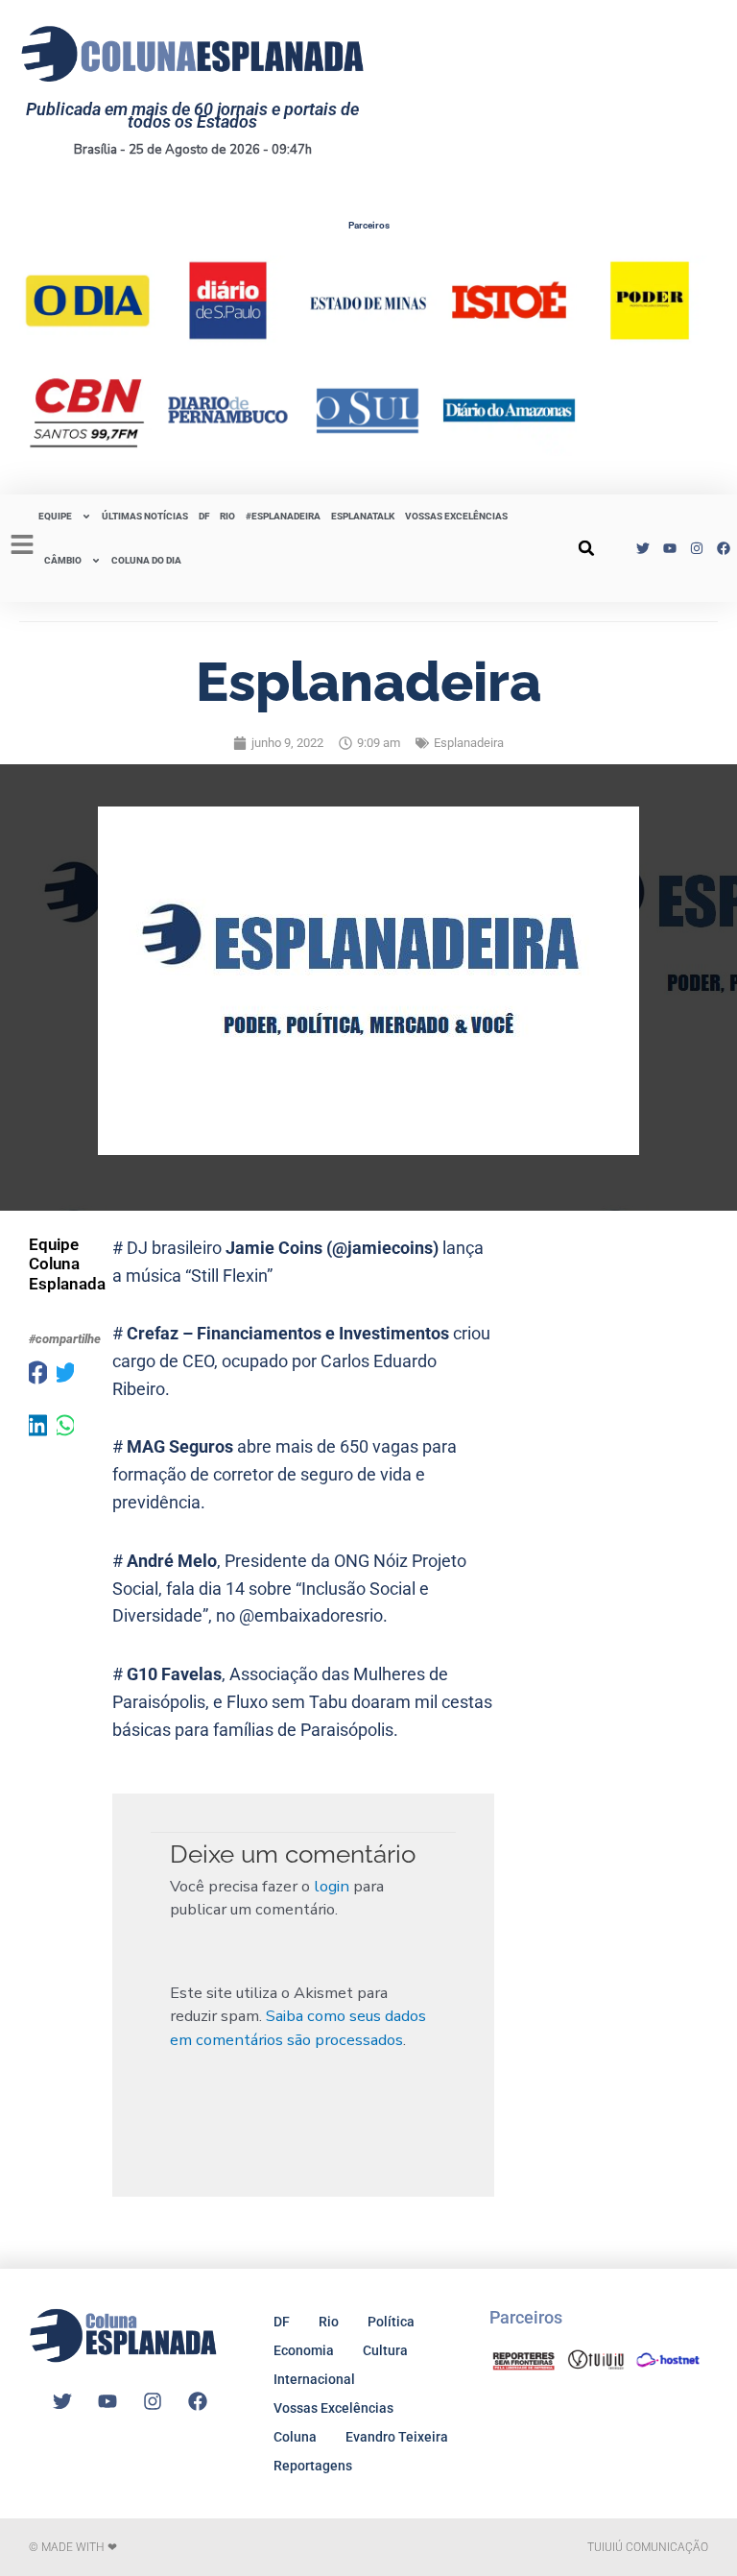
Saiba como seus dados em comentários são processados (298, 2028)
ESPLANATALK (363, 516)
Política (391, 2322)
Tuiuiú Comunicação (648, 2547)
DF (204, 516)
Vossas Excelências (456, 516)
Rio (329, 2322)
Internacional (314, 2379)
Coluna (295, 2437)
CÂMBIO (63, 560)
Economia (304, 2350)
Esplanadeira (469, 743)
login (332, 1886)
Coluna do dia (146, 560)
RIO (227, 516)
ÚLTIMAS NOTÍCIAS (145, 516)
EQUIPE (55, 516)
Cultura (385, 2350)
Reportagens (313, 2466)
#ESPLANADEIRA (283, 516)
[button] (586, 548)
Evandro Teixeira (397, 2437)
